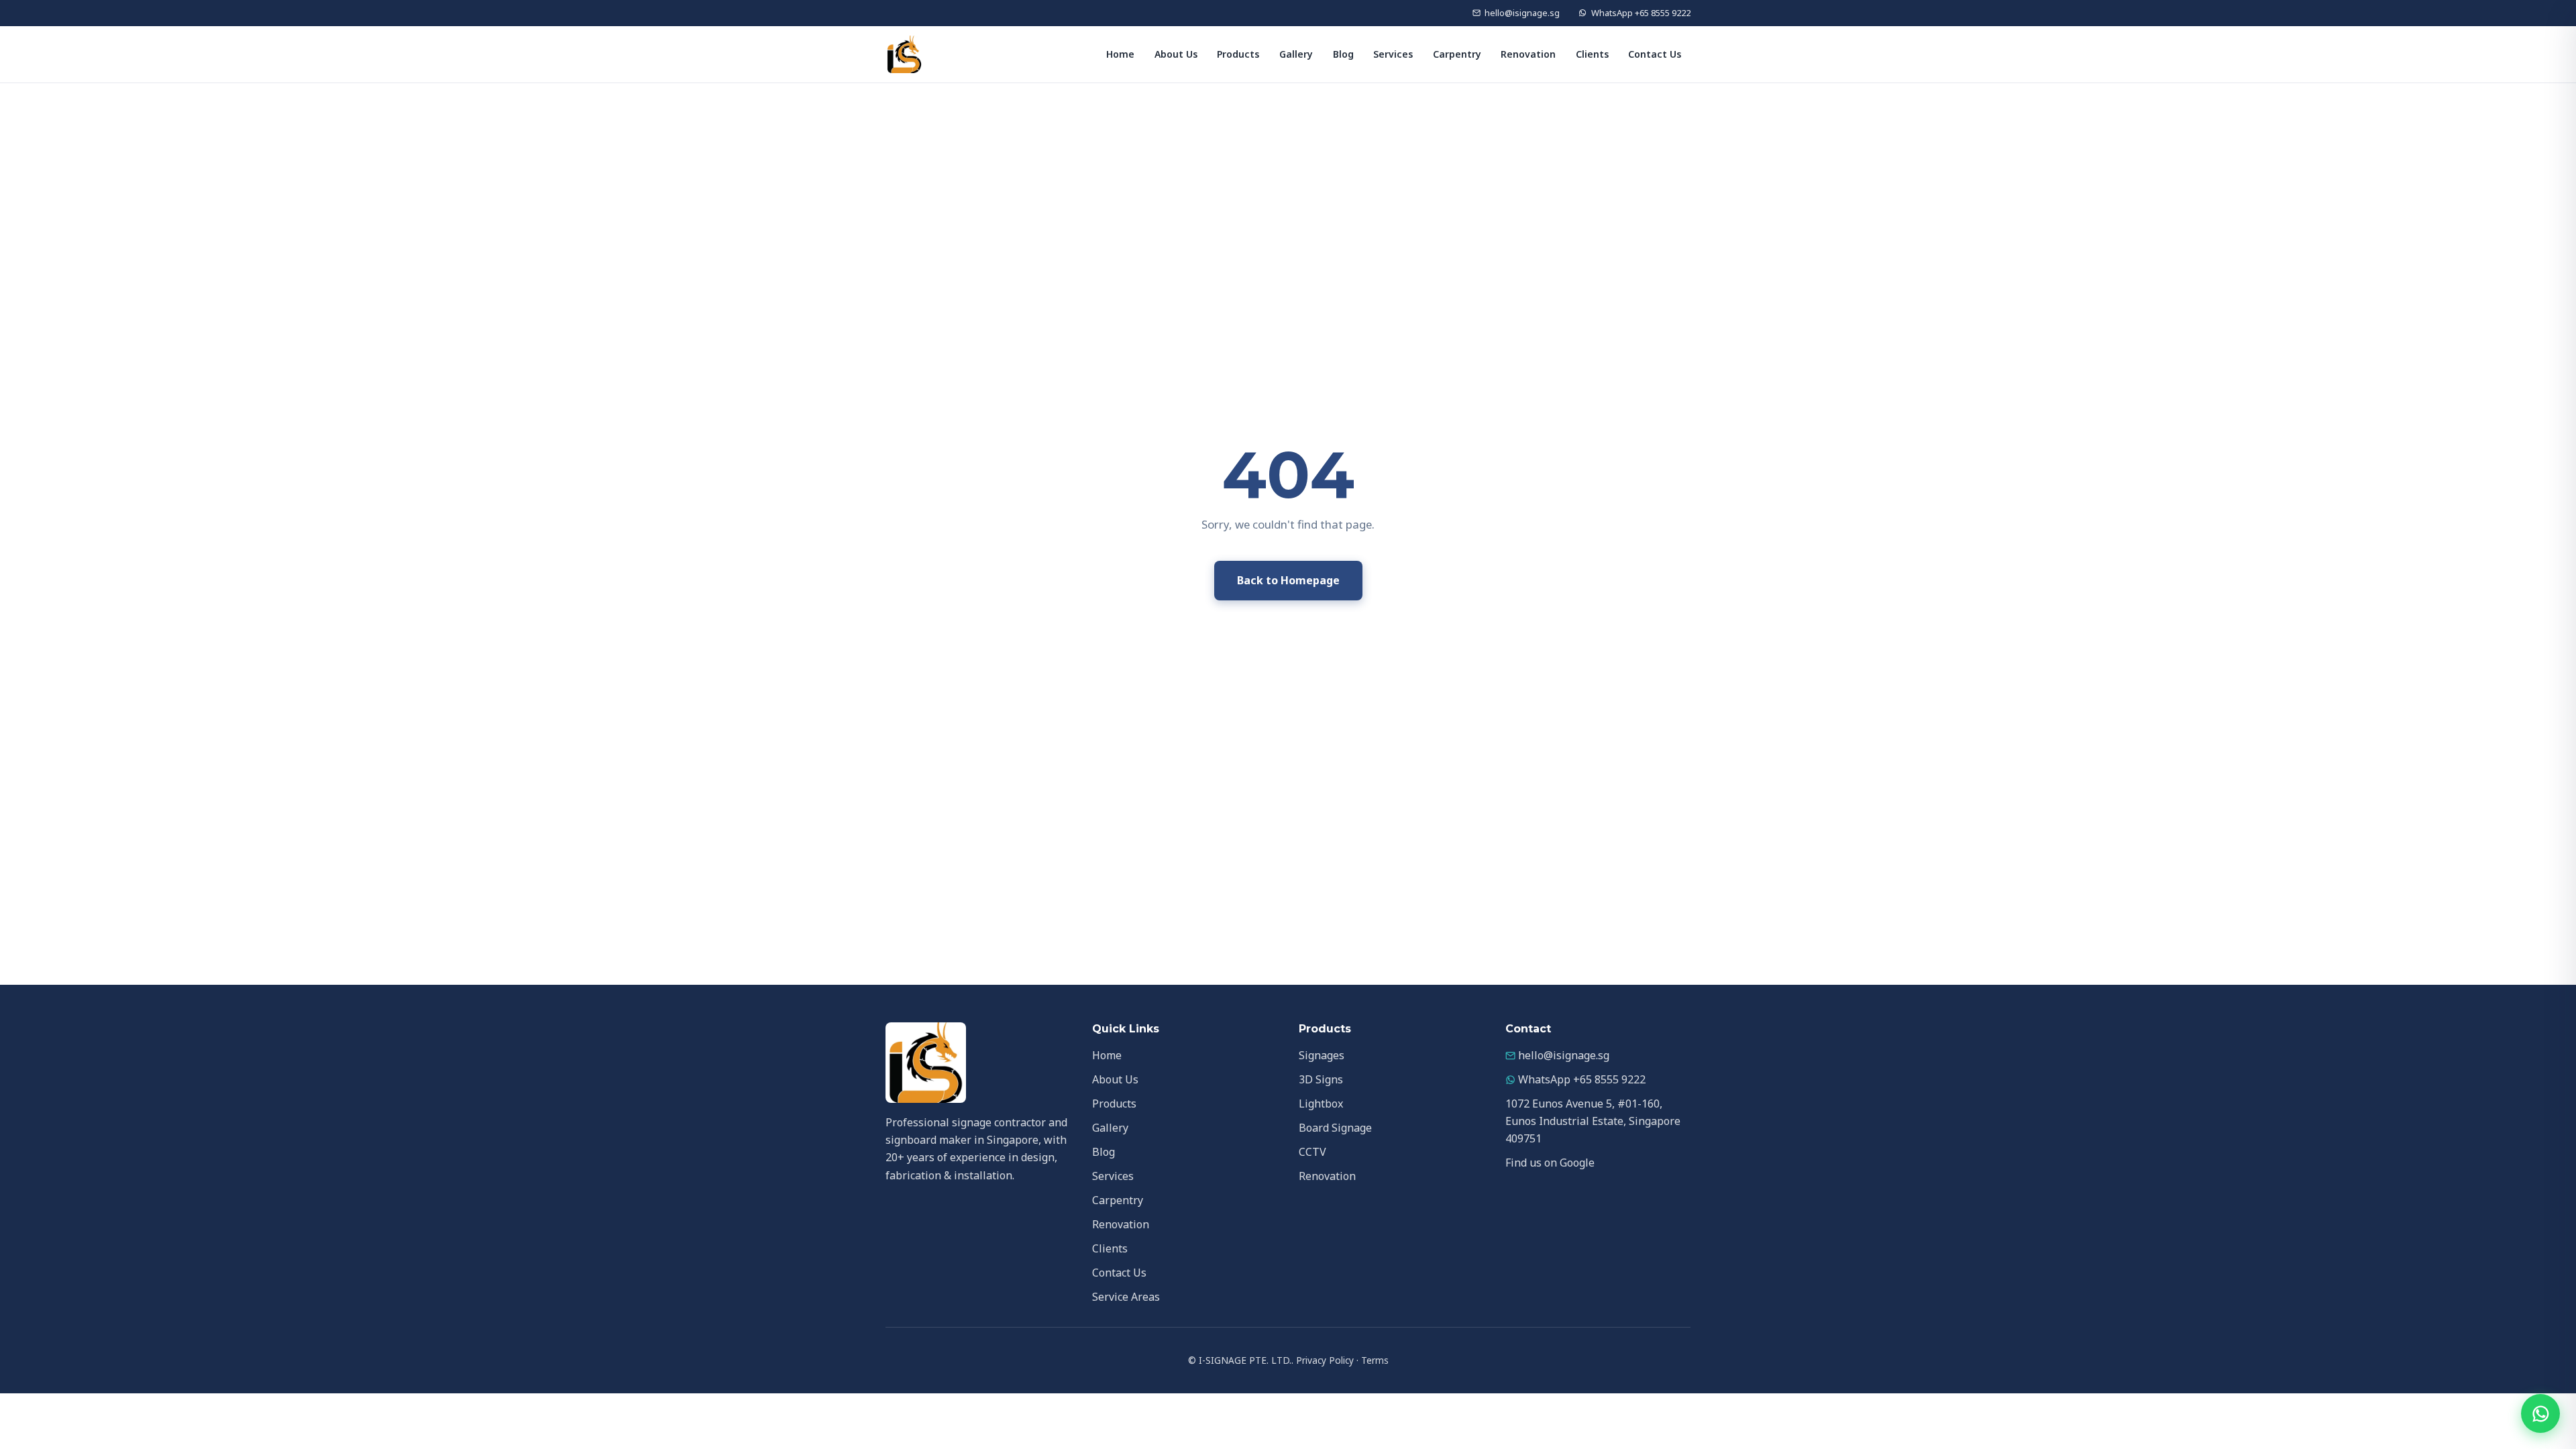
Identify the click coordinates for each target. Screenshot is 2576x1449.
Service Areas (1126, 1297)
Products (1238, 54)
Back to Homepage (1288, 580)
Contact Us (1655, 54)
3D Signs (1321, 1079)
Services (1393, 54)
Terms (1375, 1360)
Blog (1343, 54)
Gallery (1296, 54)
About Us (1176, 54)
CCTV (1312, 1152)
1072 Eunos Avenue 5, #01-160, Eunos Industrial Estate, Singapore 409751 (1593, 1121)
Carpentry (1457, 54)
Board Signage (1335, 1128)
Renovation (1528, 54)
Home (1120, 54)
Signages (1322, 1055)
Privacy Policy (1325, 1360)
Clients (1592, 54)
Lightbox (1321, 1104)
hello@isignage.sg (1522, 13)
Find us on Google (1550, 1163)
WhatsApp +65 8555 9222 (1641, 13)
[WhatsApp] (2540, 1413)
